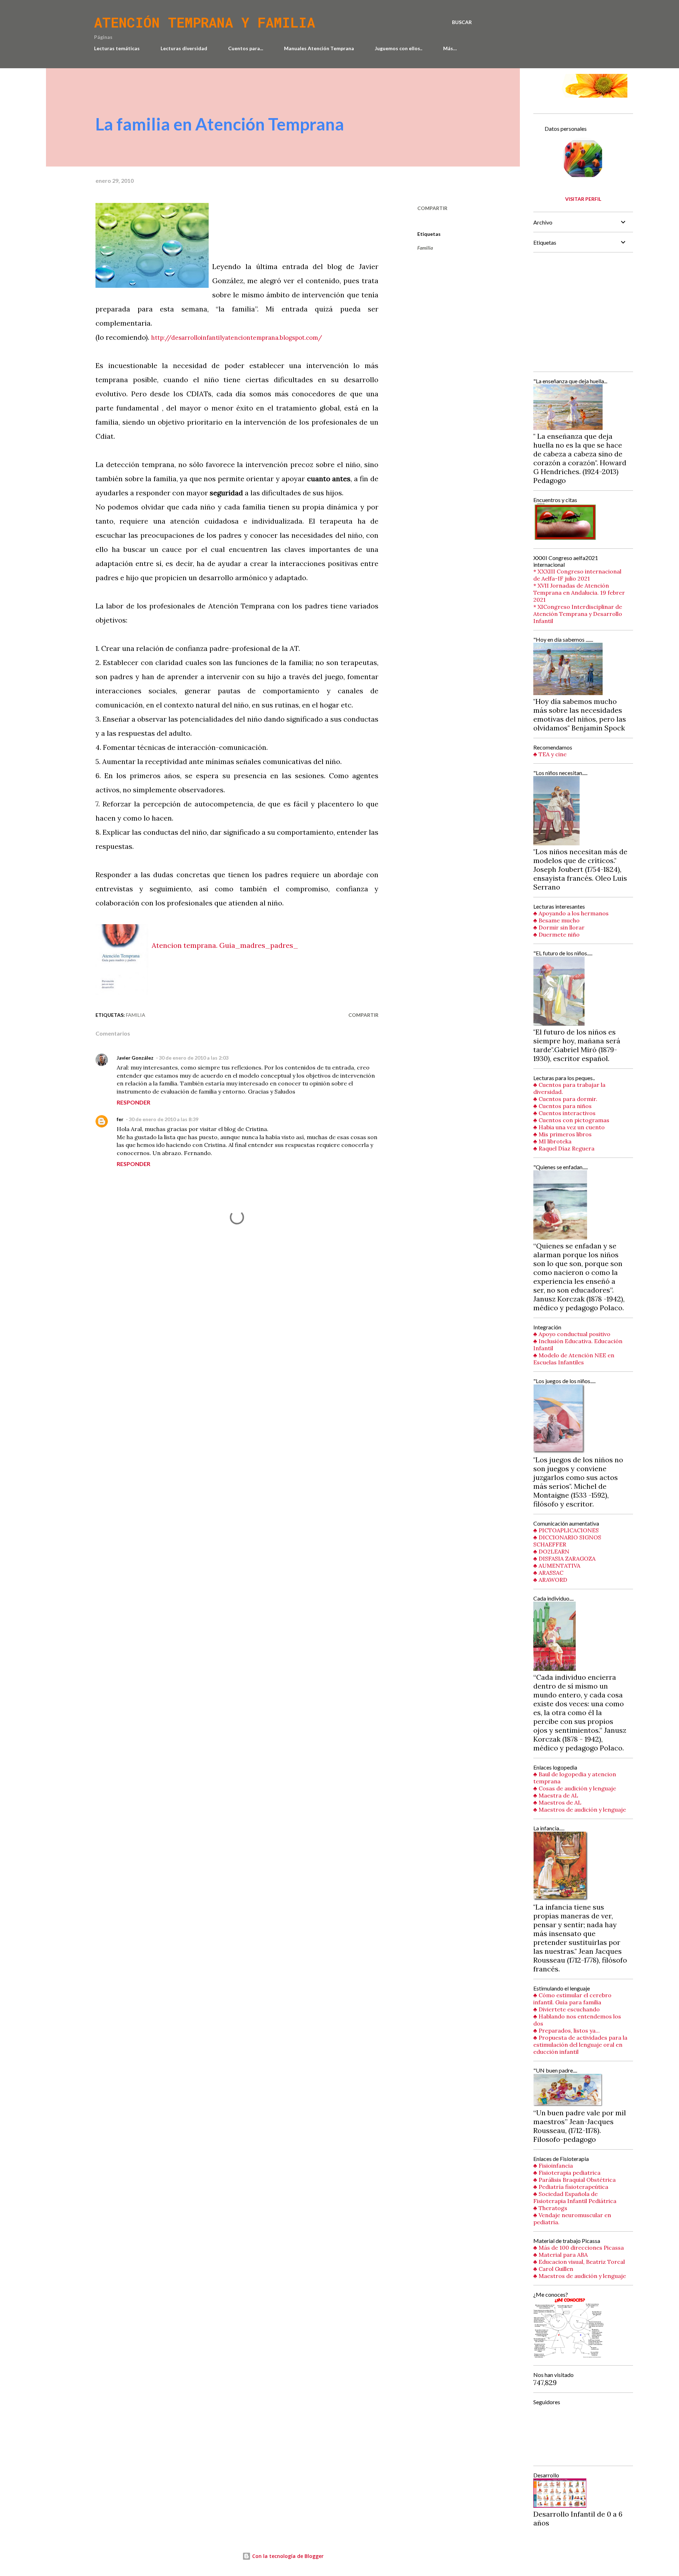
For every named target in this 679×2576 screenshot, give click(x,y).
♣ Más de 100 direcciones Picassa (579, 2248)
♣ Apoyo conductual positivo (572, 1334)
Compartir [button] (432, 208)
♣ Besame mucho (556, 920)
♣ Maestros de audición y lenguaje (580, 1809)
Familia (425, 248)
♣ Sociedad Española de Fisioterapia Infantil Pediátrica (575, 2197)
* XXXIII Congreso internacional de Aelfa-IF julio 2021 (577, 575)
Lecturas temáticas (117, 48)
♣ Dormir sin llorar (559, 927)
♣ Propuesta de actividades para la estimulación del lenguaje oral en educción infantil (580, 2045)
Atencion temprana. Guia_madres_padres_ (225, 945)
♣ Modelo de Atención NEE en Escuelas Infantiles (574, 1359)
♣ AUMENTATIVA (557, 1566)
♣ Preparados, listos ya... (567, 2030)
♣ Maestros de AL (557, 1802)
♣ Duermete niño (556, 934)
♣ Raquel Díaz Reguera (564, 1148)
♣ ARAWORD (550, 1580)
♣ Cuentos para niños (562, 1106)
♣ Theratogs (550, 2208)
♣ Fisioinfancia (553, 2166)
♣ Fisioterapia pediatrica (567, 2173)
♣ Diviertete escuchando (567, 2009)
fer (120, 1119)
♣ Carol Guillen (553, 2269)
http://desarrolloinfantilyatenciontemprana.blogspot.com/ (237, 338)
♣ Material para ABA (561, 2255)
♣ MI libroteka (552, 1141)
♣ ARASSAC (548, 1573)
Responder (134, 1102)
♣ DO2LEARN (551, 1551)
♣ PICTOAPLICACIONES (566, 1530)
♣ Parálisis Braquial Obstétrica (574, 2180)
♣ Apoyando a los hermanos (571, 913)
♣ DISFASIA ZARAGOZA (564, 1558)
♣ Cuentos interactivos (564, 1113)
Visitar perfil (583, 199)
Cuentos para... (246, 48)
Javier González (135, 1058)
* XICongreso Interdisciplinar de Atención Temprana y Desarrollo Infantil (578, 614)
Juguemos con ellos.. (399, 48)
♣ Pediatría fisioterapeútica (571, 2187)
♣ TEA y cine (550, 754)
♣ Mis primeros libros (562, 1134)
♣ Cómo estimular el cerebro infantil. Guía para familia (572, 1999)
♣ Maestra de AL (556, 1795)
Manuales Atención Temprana (319, 48)
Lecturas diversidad (184, 48)
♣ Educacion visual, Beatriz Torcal (579, 2262)
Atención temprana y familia (205, 22)
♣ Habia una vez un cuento (569, 1127)
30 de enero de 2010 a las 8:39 (164, 1119)
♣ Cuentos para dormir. (565, 1099)
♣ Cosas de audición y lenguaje (575, 1788)
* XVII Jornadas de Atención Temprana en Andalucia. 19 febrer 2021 (579, 593)
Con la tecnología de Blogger (287, 2556)
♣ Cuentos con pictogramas (571, 1120)
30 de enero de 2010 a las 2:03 (194, 1058)
